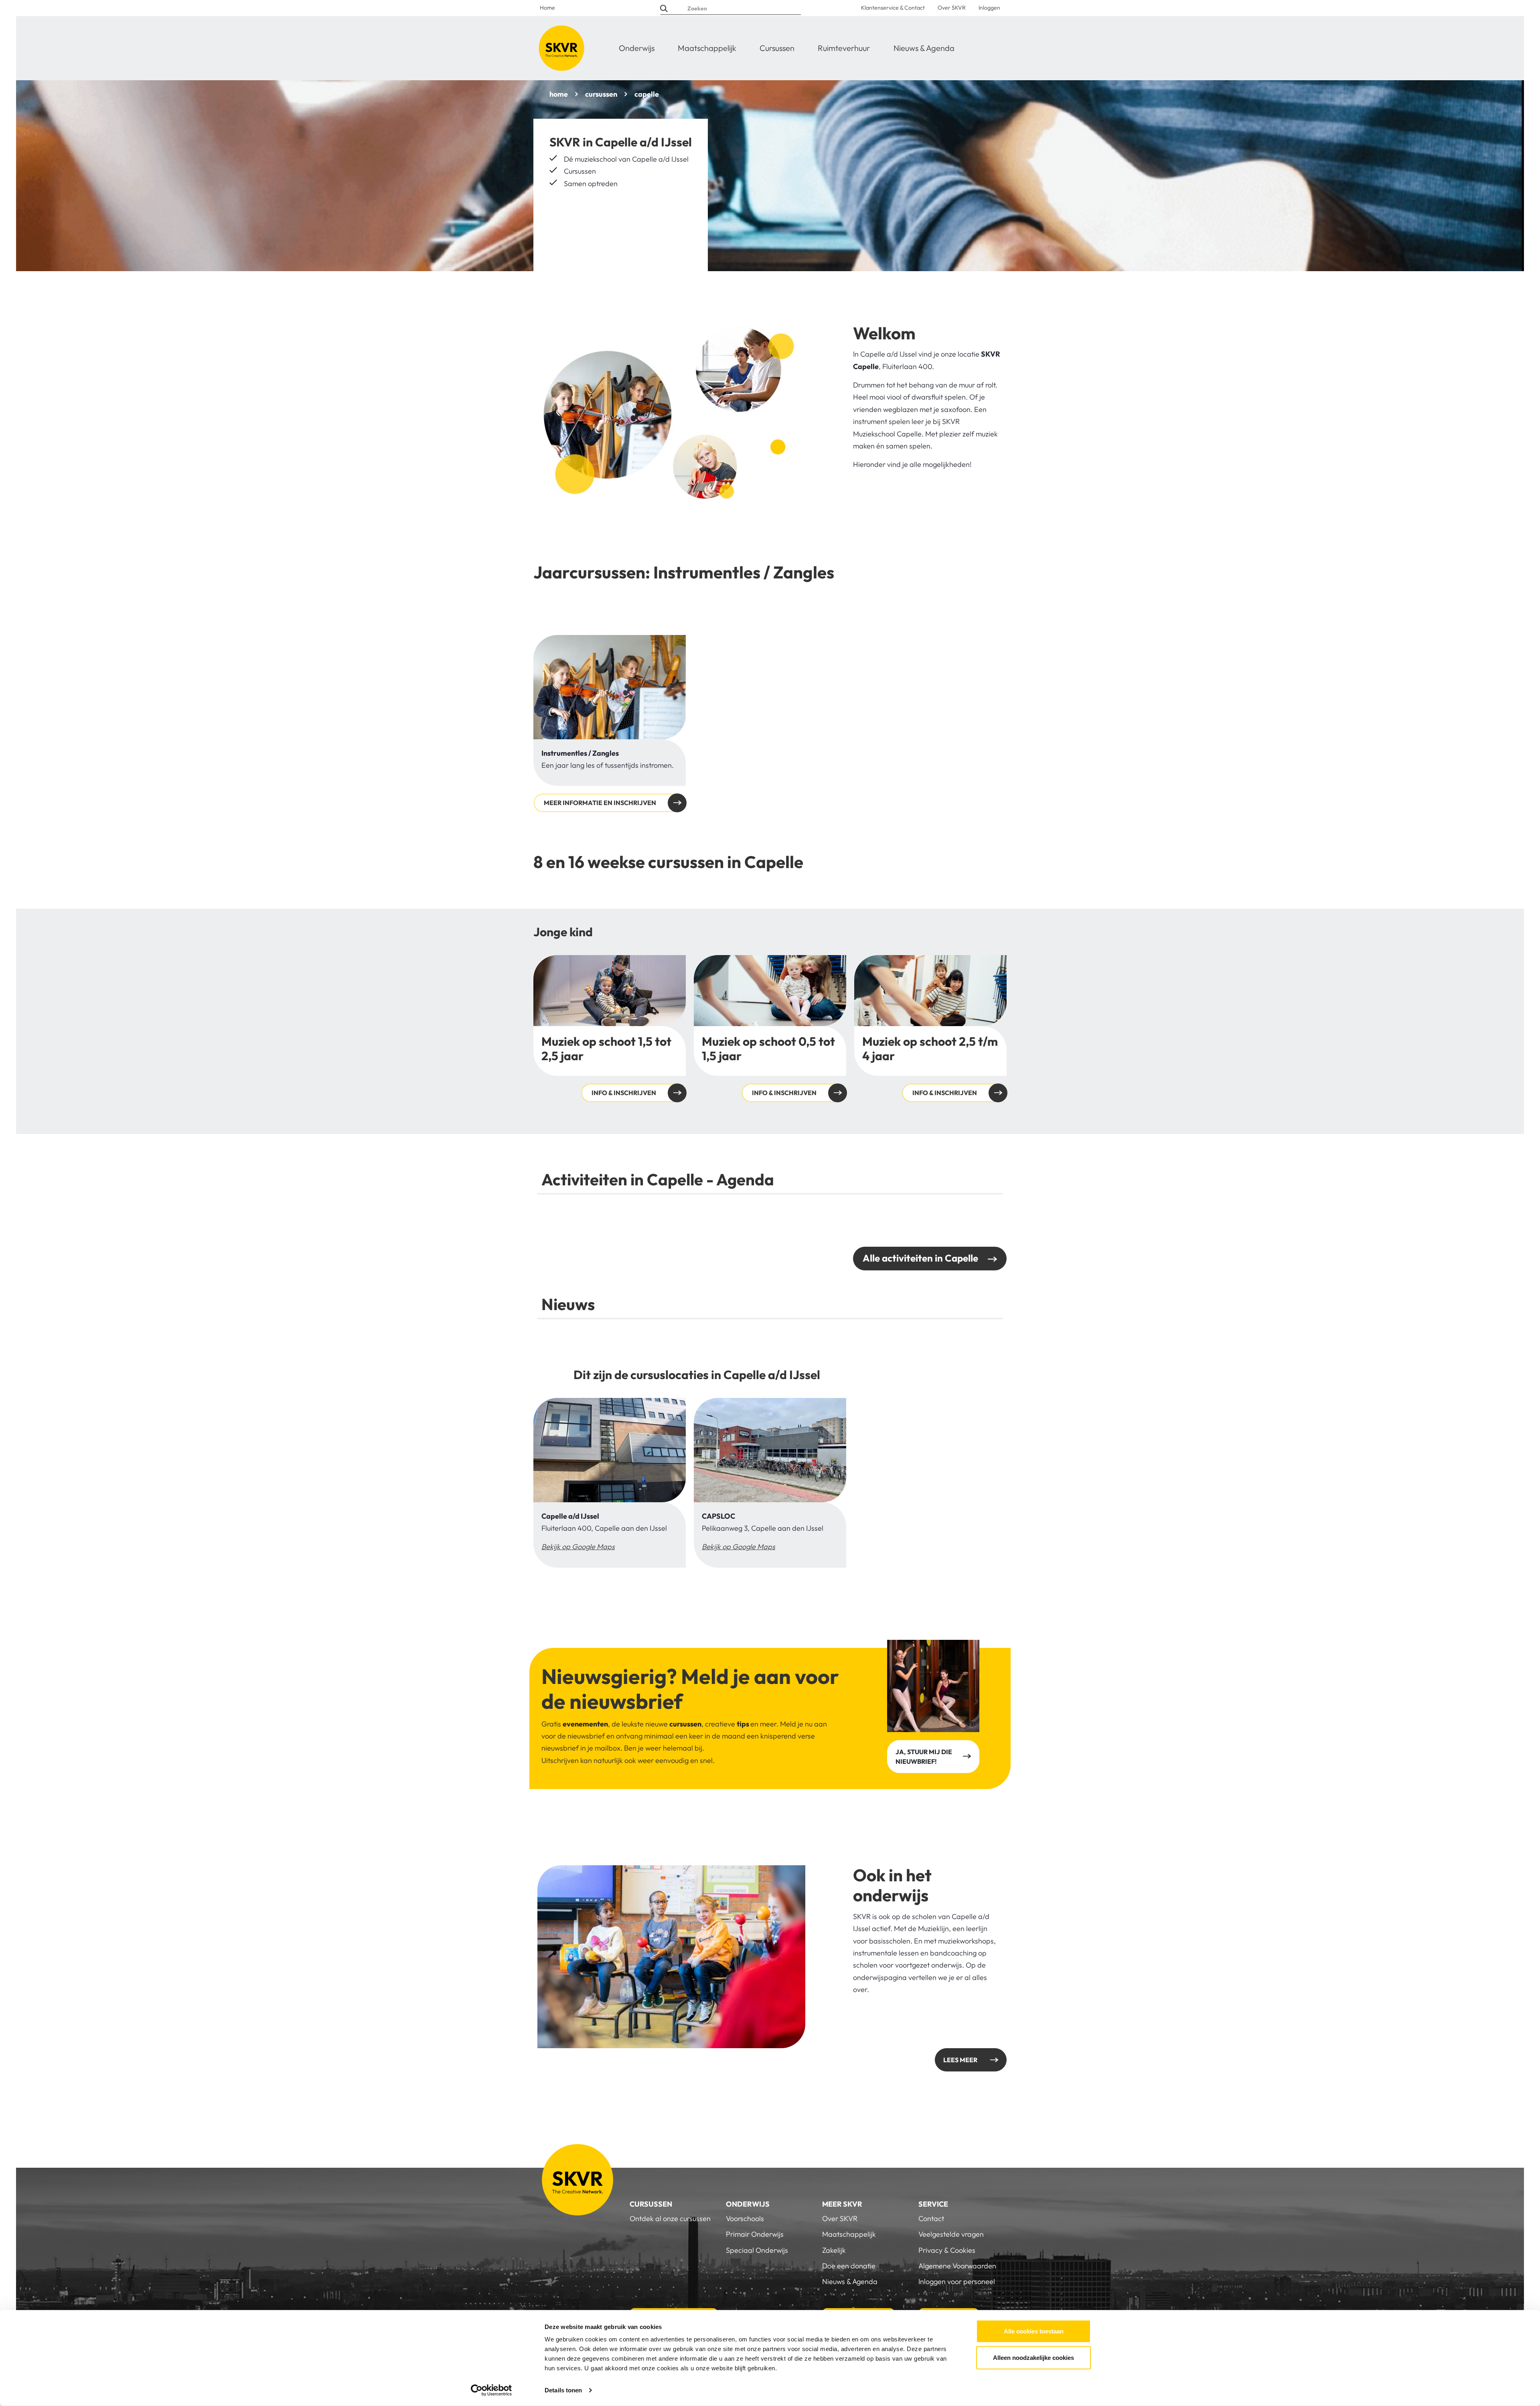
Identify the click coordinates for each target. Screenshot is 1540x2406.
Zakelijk (834, 2250)
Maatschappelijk (707, 48)
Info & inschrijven (610, 1029)
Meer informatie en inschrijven (600, 803)
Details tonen (563, 2390)
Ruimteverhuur (844, 48)
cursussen (601, 94)
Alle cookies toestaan (1034, 2331)
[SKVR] (561, 48)
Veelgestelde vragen (951, 2234)
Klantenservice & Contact (893, 8)
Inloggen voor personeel (957, 2281)
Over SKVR (952, 8)
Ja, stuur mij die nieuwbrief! (924, 1757)
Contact (931, 2218)
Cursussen (777, 48)
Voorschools (745, 2218)
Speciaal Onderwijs (757, 2250)
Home (547, 8)
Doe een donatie (849, 2266)
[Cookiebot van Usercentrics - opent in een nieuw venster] (491, 2390)
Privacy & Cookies (947, 2250)
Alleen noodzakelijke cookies (1033, 2357)
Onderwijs (637, 48)
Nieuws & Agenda (924, 48)
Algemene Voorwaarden (957, 2266)
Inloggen (989, 8)
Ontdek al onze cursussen (670, 2218)
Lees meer (960, 2060)
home (559, 94)
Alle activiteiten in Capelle (920, 1258)
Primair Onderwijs (755, 2234)
